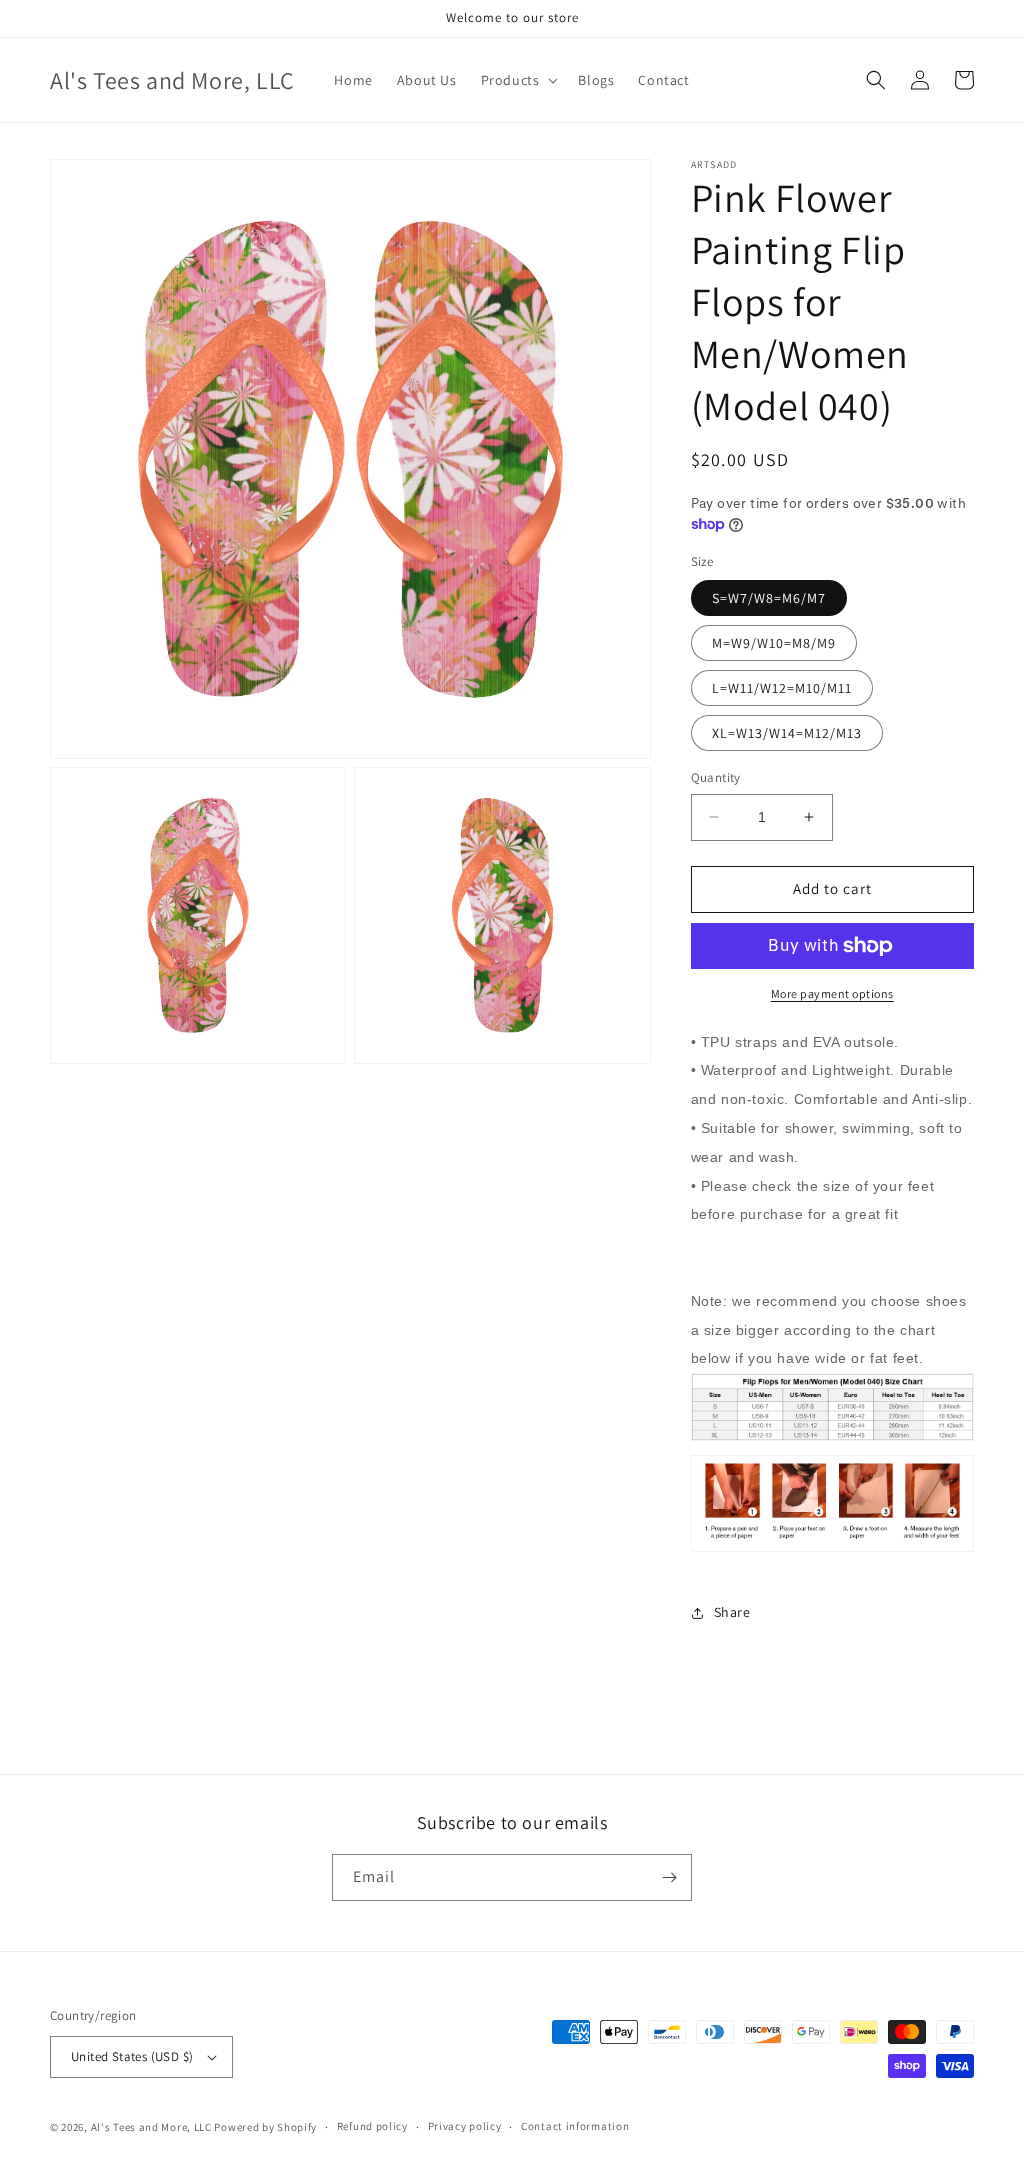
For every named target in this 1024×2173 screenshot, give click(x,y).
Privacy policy (465, 2126)
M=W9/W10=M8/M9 (774, 643)
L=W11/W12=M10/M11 (782, 688)
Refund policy (372, 2126)
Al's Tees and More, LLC (151, 2127)
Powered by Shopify (265, 2127)
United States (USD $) (132, 2056)
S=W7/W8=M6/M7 (769, 598)
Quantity (716, 777)
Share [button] (732, 1612)
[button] (518, 80)
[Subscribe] (669, 1877)
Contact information (575, 2126)
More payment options (832, 993)
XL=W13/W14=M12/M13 (787, 733)
